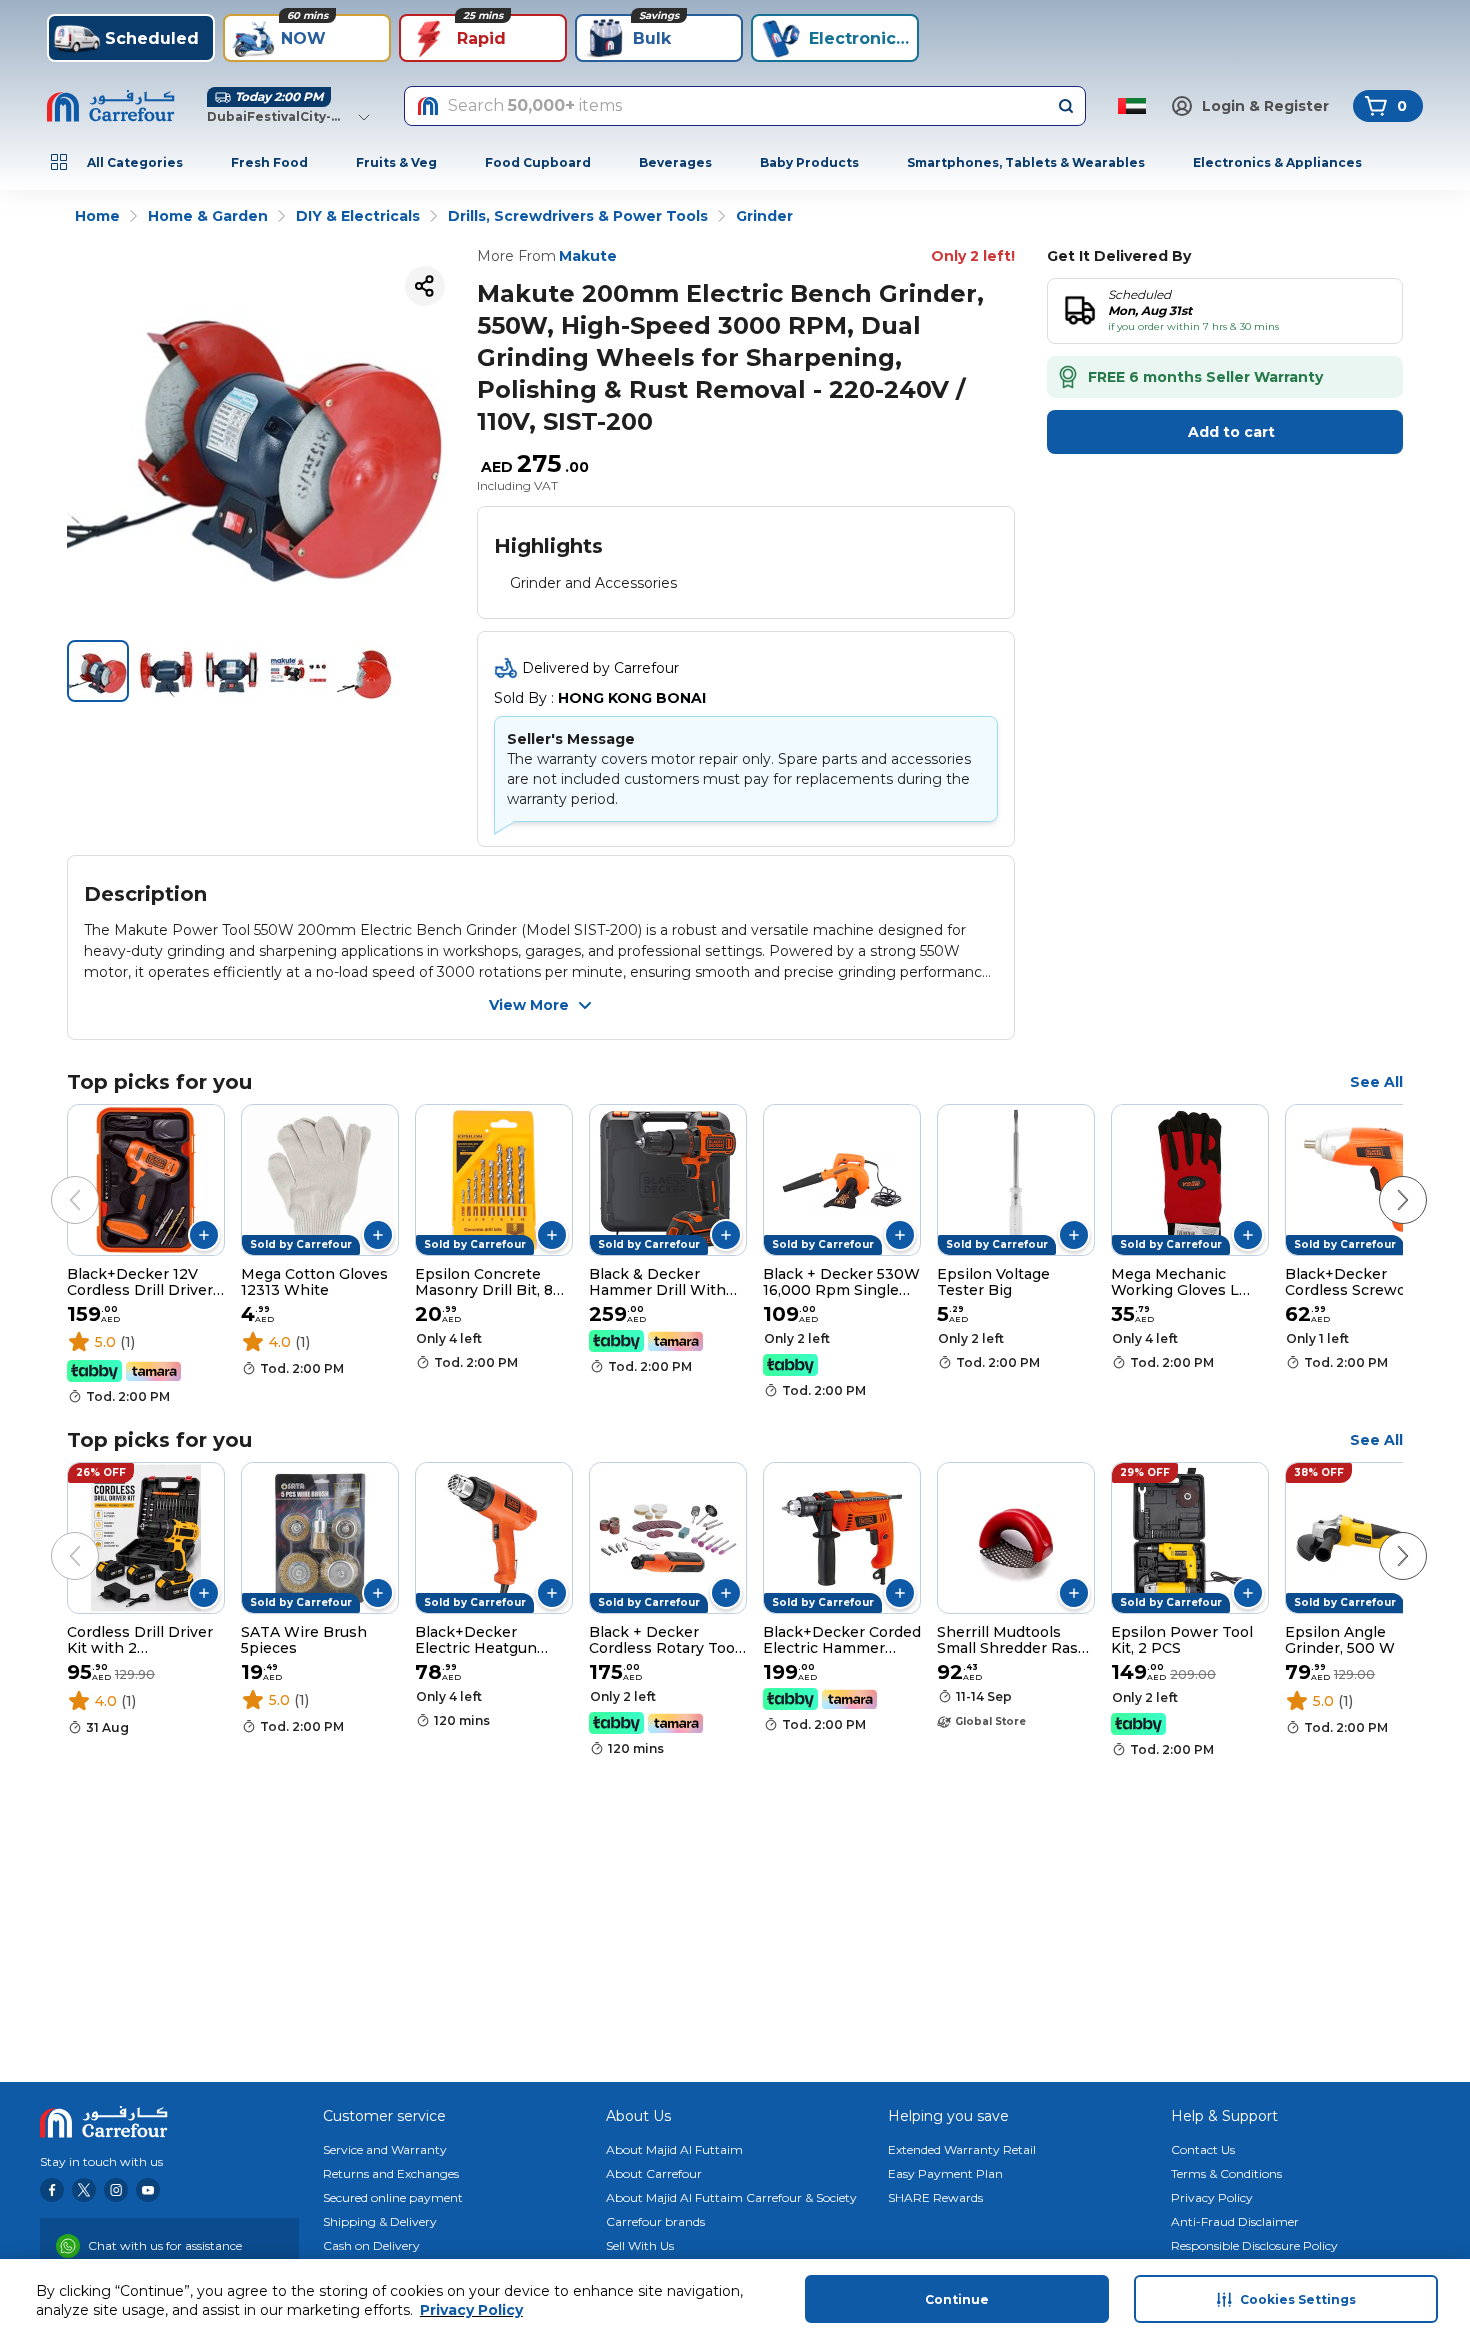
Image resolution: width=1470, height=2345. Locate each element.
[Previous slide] (55, 1180)
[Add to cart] (204, 1235)
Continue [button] (957, 2299)
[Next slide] (1383, 1180)
